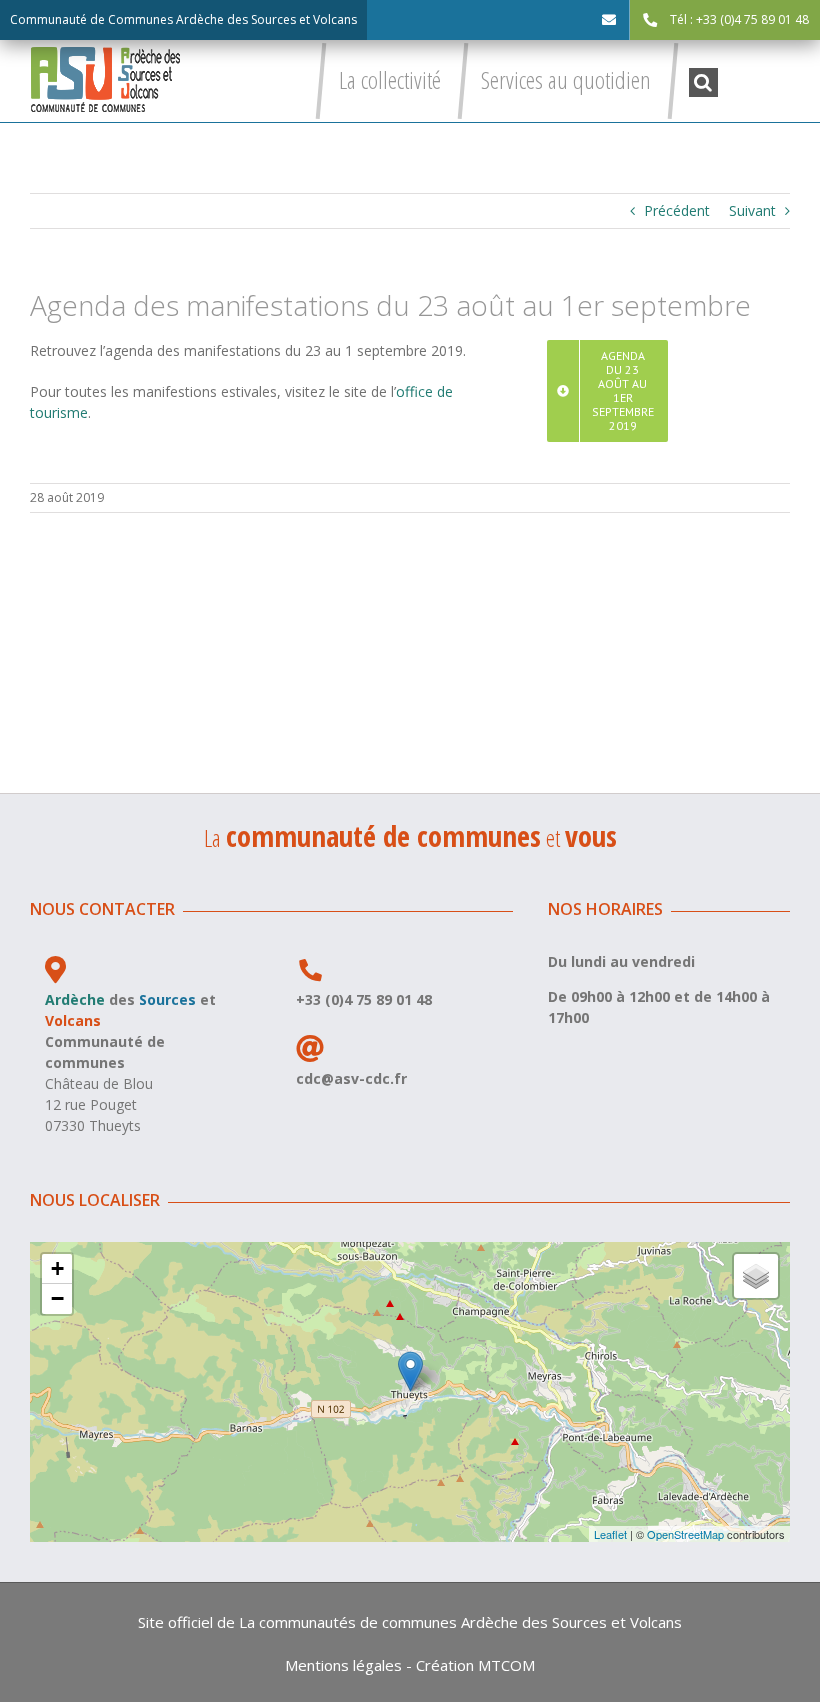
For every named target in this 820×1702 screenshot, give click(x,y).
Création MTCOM (475, 1665)
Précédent (677, 210)
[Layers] (756, 1276)
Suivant (752, 210)
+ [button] (57, 1268)
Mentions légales (343, 1665)
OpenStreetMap (685, 1534)
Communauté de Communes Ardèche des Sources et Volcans (183, 19)
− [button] (57, 1298)
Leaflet (610, 1534)
